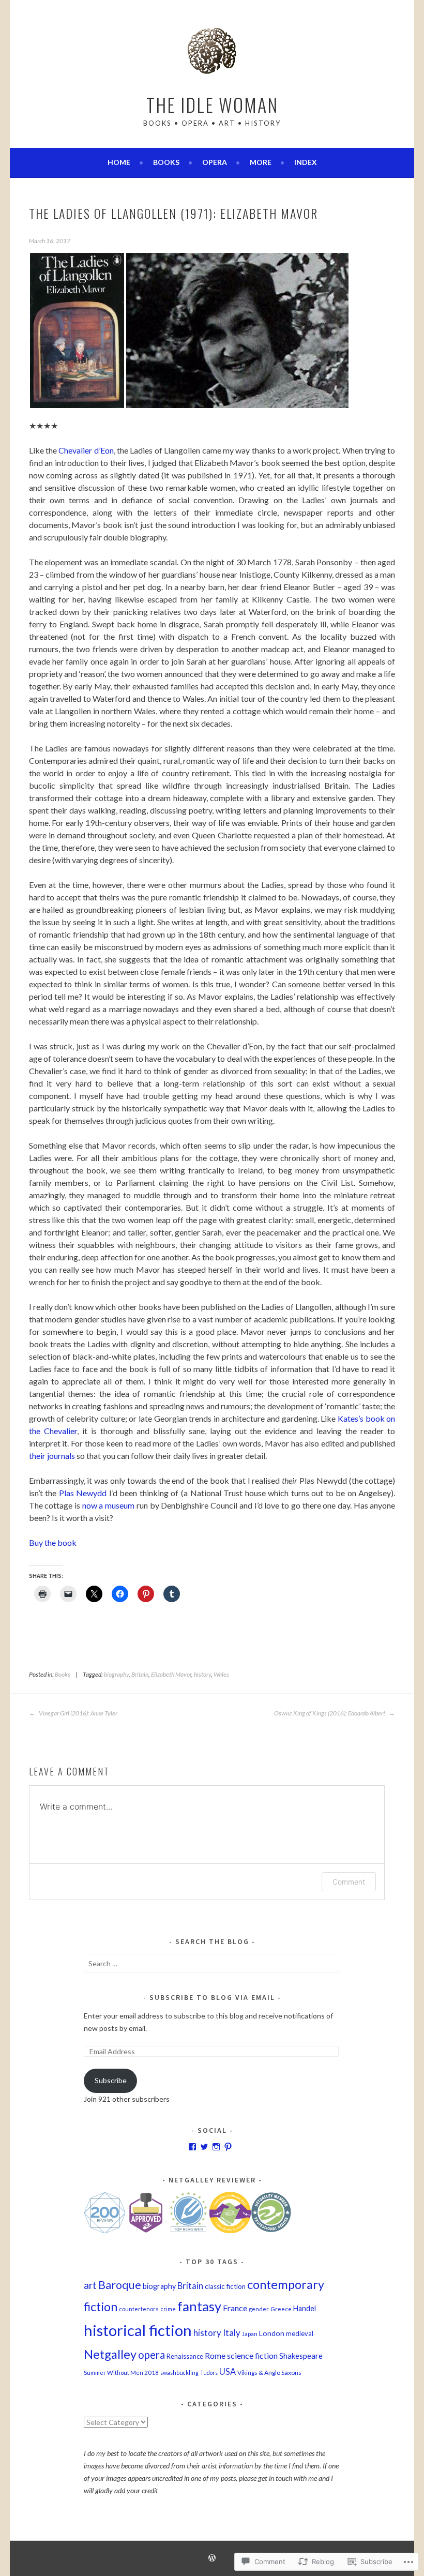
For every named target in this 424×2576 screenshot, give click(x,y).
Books (166, 162)
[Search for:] (212, 1963)
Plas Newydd (83, 1493)
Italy (232, 2333)
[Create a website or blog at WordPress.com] (212, 2559)
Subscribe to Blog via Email (212, 1997)
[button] (77, 330)
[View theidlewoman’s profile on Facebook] (192, 2147)
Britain (140, 1674)
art (90, 2285)
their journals (52, 1456)
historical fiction (138, 2330)
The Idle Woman (212, 104)
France (235, 2308)
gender (259, 2309)
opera (152, 2355)
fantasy (199, 2306)
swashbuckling (179, 2372)
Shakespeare (301, 2356)
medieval (300, 2333)
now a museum (108, 1505)
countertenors (139, 2309)
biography (116, 1674)
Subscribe (111, 2080)
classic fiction (225, 2286)
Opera (215, 162)
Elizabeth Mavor (171, 1674)
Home (119, 162)
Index (306, 162)
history (202, 1674)
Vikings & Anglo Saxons (269, 2372)
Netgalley (110, 2354)
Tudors (209, 2372)
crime (168, 2309)
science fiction (252, 2355)
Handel (305, 2308)
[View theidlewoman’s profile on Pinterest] (228, 2147)
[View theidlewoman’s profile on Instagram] (216, 2147)
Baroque (120, 2285)
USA (228, 2371)
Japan (250, 2334)
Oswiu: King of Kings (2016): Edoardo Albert (330, 1713)
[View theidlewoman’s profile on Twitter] (204, 2147)
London (272, 2333)
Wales (221, 1674)
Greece (281, 2309)
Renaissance (185, 2356)
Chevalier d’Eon (86, 450)
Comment (349, 1882)
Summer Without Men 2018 (121, 2372)
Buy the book (53, 1542)
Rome (215, 2356)
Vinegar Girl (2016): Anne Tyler (78, 1713)
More (261, 162)
